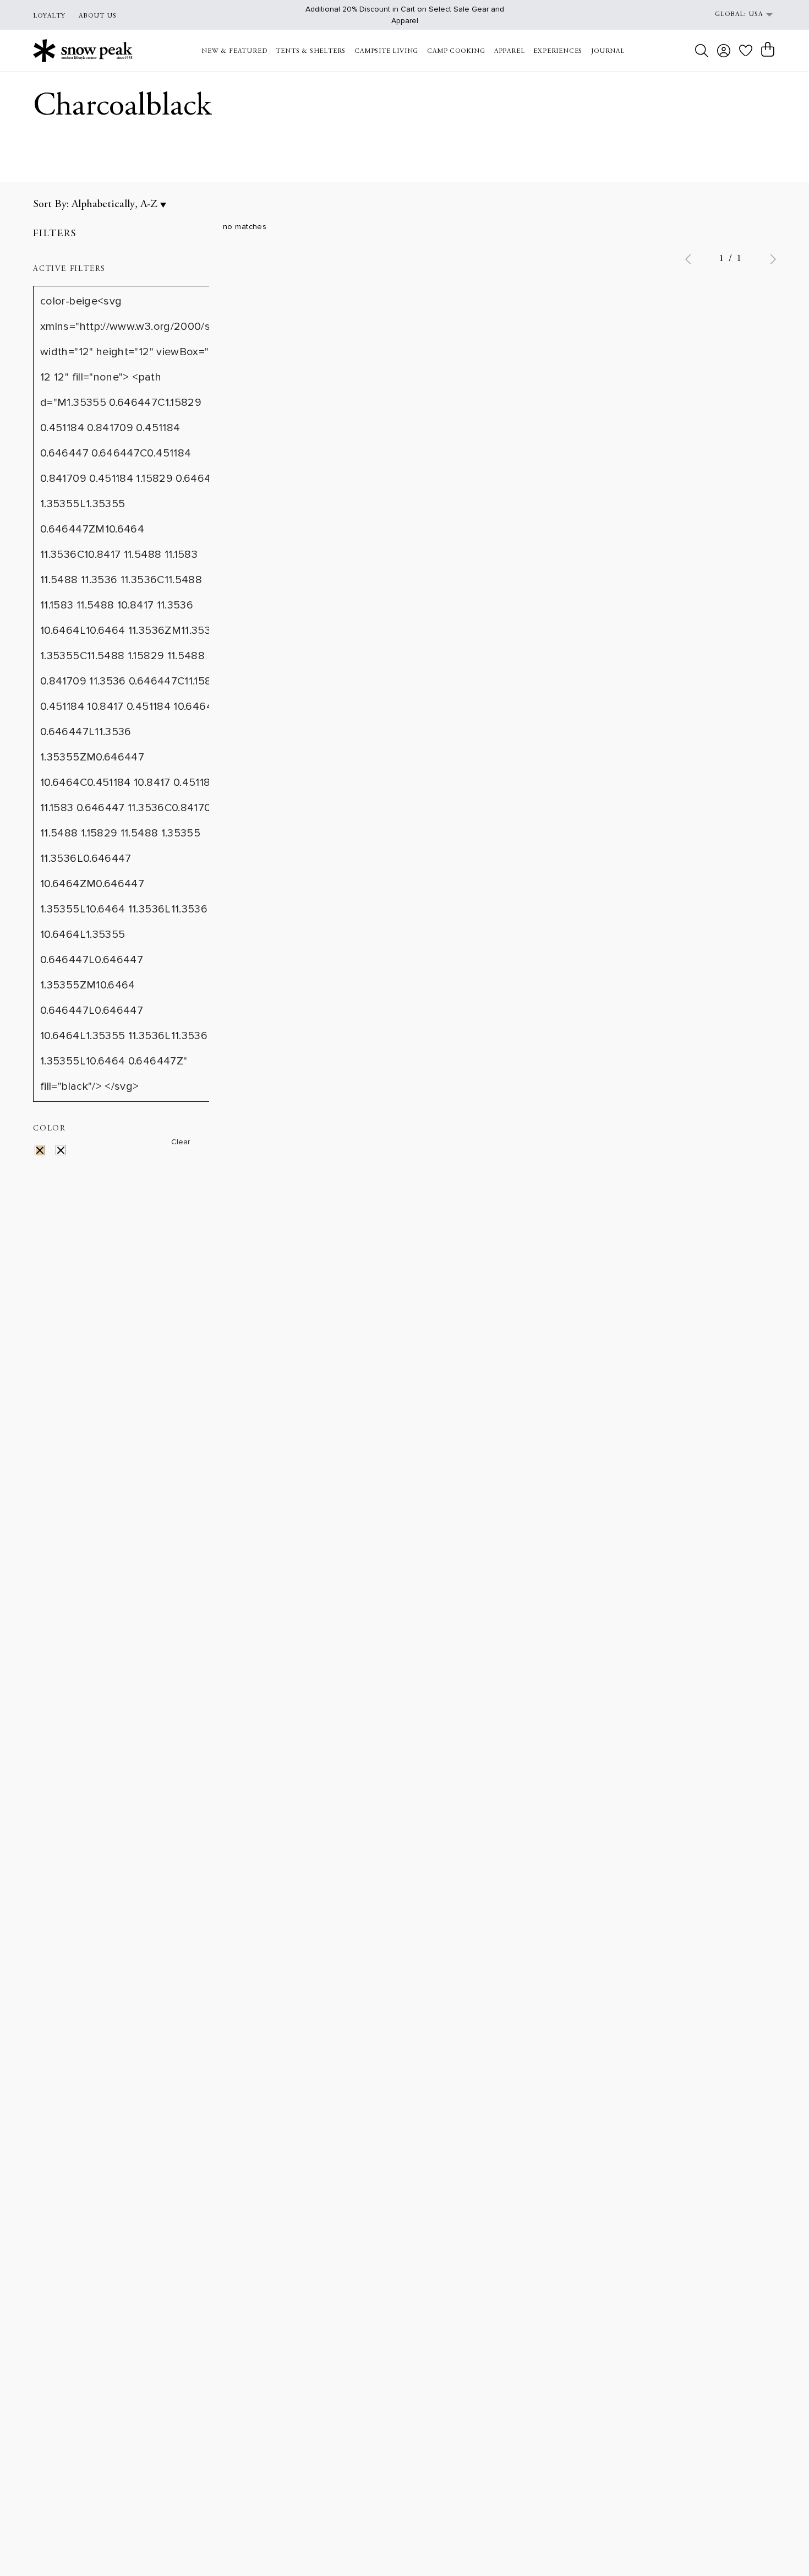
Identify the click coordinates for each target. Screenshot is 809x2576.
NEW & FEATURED (234, 51)
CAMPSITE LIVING (386, 51)
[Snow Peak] (83, 50)
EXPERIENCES (558, 51)
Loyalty (49, 16)
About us (98, 16)
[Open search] (702, 51)
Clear (181, 1142)
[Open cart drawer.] (768, 50)
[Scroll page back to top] (779, 2546)
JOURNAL (608, 51)
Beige (47, 1152)
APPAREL (510, 51)
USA (756, 14)
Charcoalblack (68, 1152)
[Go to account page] (724, 51)
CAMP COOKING (456, 51)
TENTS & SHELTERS (311, 51)
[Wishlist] (746, 50)
